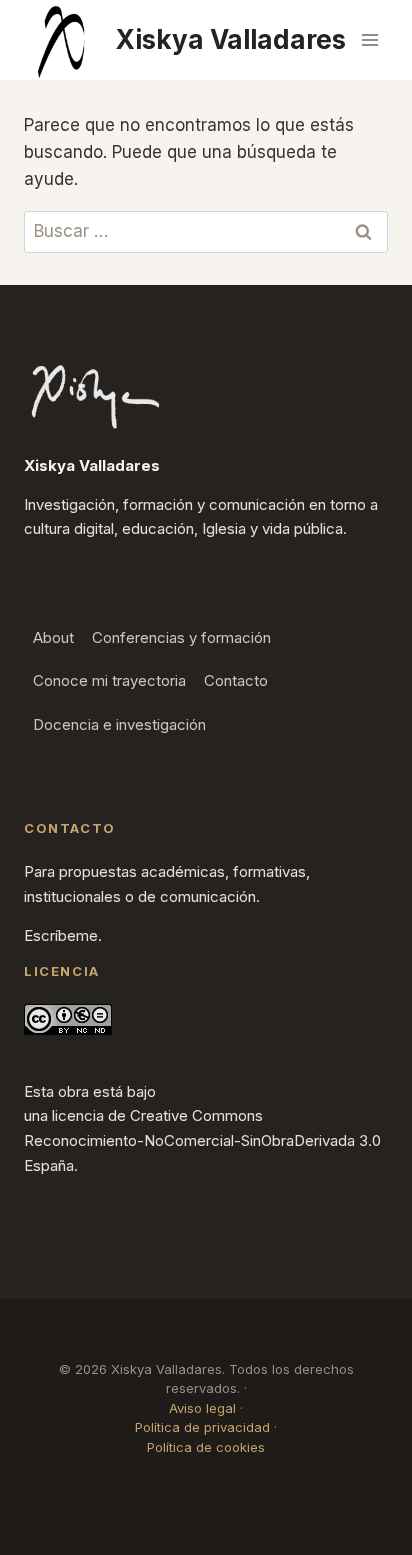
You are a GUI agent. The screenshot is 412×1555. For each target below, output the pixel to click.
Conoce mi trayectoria (109, 680)
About (53, 637)
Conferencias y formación (181, 637)
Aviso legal (202, 1408)
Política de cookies (206, 1447)
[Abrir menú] (369, 39)
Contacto (236, 680)
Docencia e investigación (119, 724)
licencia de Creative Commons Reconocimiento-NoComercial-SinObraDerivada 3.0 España (202, 1140)
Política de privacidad (202, 1427)
